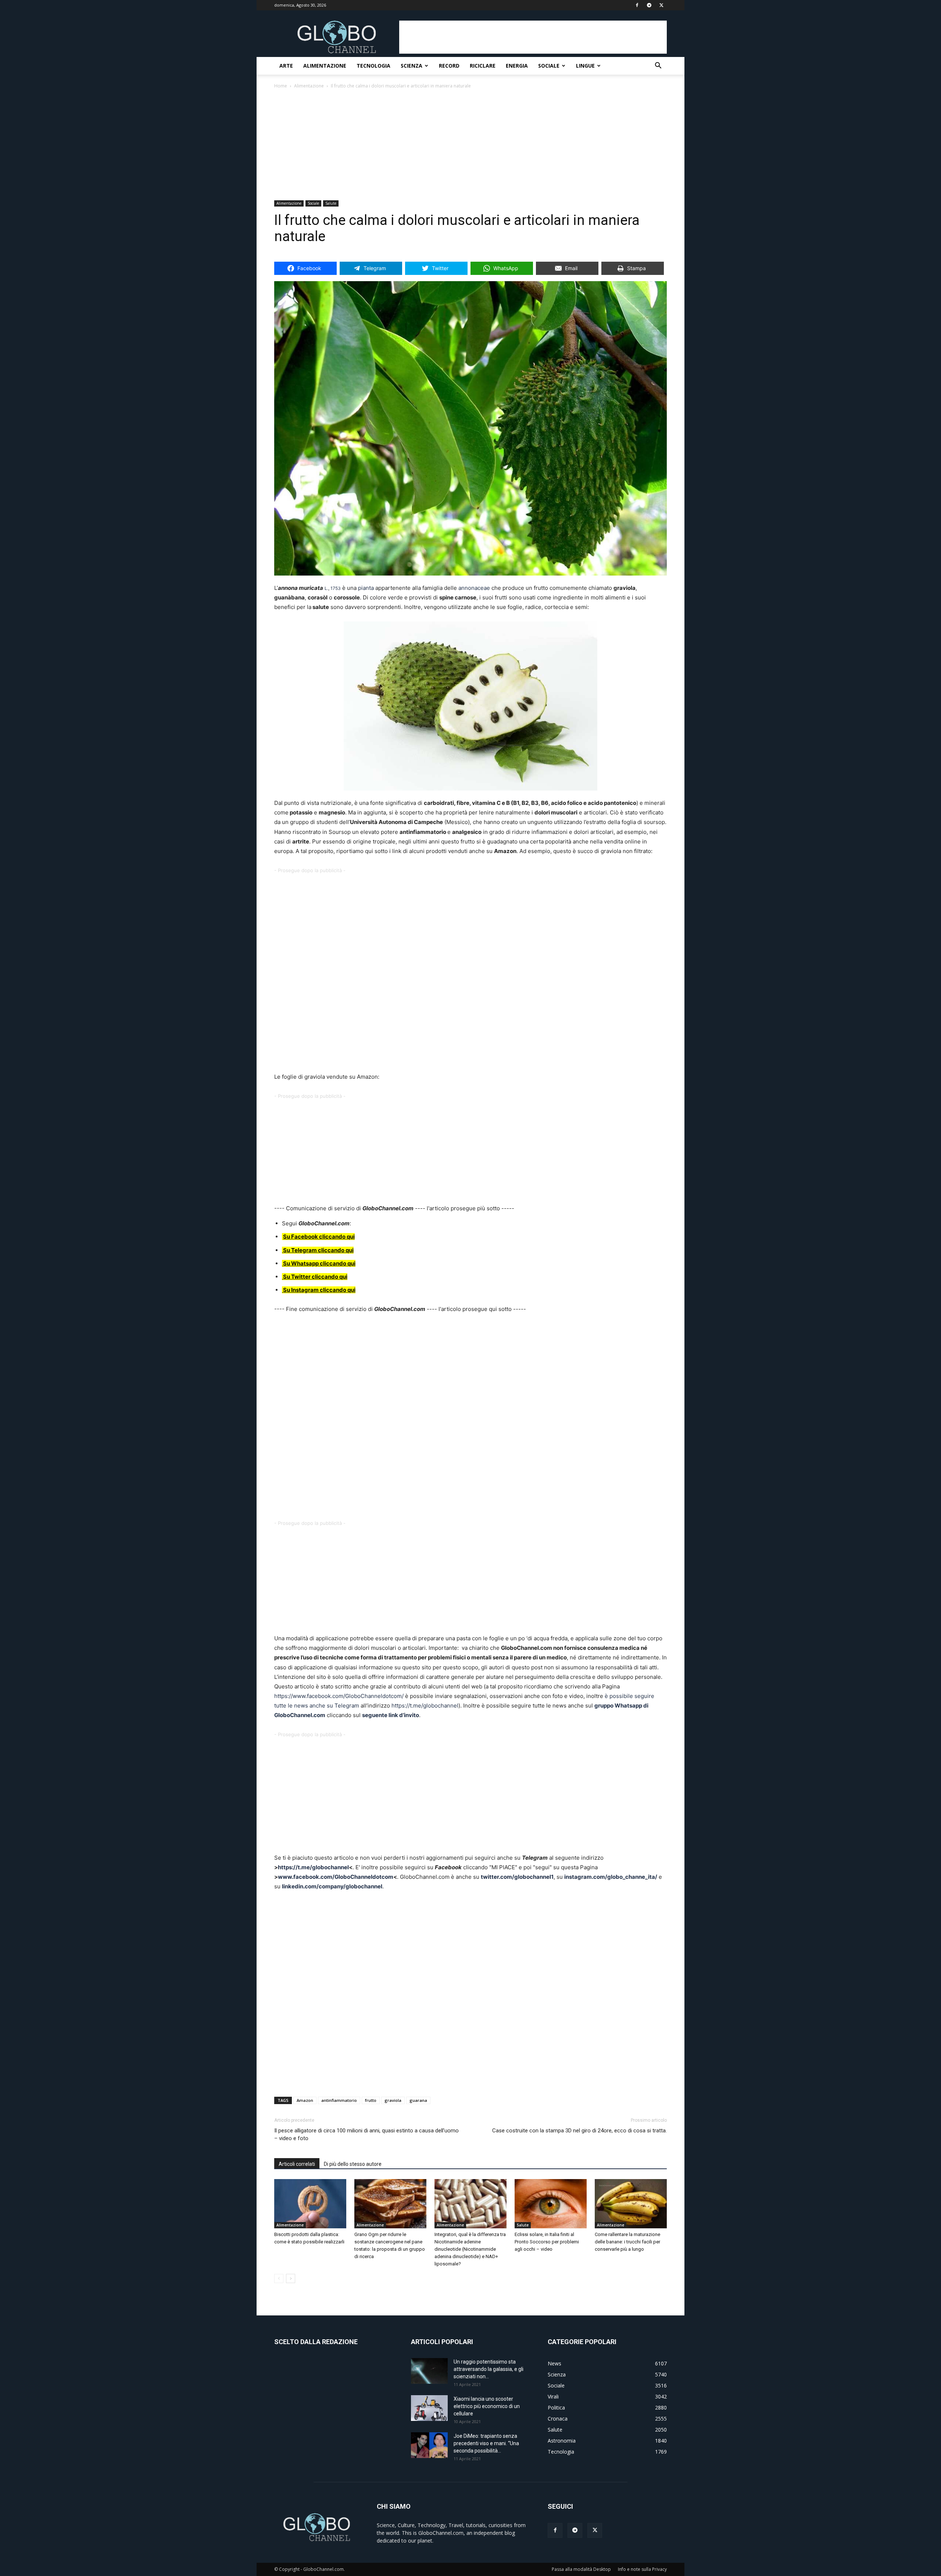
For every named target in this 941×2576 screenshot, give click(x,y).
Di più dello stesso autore (353, 2164)
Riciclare (483, 66)
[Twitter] (661, 5)
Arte (286, 66)
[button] (658, 66)
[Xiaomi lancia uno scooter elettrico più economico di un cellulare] (429, 2408)
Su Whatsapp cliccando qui (319, 1263)
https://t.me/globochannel (425, 1706)
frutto (371, 2100)
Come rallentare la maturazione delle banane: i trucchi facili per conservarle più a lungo (627, 2242)
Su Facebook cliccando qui (319, 1237)
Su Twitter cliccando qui (315, 1277)
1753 (336, 588)
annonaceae (474, 588)
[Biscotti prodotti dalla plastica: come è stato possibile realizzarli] (310, 2204)
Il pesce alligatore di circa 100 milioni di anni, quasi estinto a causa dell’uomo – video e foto (366, 2134)
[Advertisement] (533, 37)
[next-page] (291, 2278)
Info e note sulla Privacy (642, 2569)
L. (326, 588)
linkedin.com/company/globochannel (332, 1886)
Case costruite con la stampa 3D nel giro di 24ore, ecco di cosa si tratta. (579, 2131)
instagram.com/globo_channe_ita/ (611, 1877)
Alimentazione (325, 66)
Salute (331, 203)
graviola (393, 2100)
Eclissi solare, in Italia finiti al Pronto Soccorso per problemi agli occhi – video (547, 2242)
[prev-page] (279, 2278)
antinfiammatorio (339, 2100)
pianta (366, 588)
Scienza (412, 66)
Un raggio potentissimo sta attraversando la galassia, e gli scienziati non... (489, 2369)
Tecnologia (373, 66)
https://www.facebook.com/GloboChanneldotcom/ (340, 1696)
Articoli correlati (297, 2164)
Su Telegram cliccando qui (318, 1250)
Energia (517, 66)
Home (281, 86)
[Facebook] (637, 5)
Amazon (305, 2100)
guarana (418, 2100)
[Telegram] (649, 5)
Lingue (585, 66)
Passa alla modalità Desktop (581, 2569)
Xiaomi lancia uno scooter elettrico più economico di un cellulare (487, 2406)
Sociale (549, 66)
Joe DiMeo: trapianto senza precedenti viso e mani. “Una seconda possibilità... (486, 2443)
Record (449, 66)
